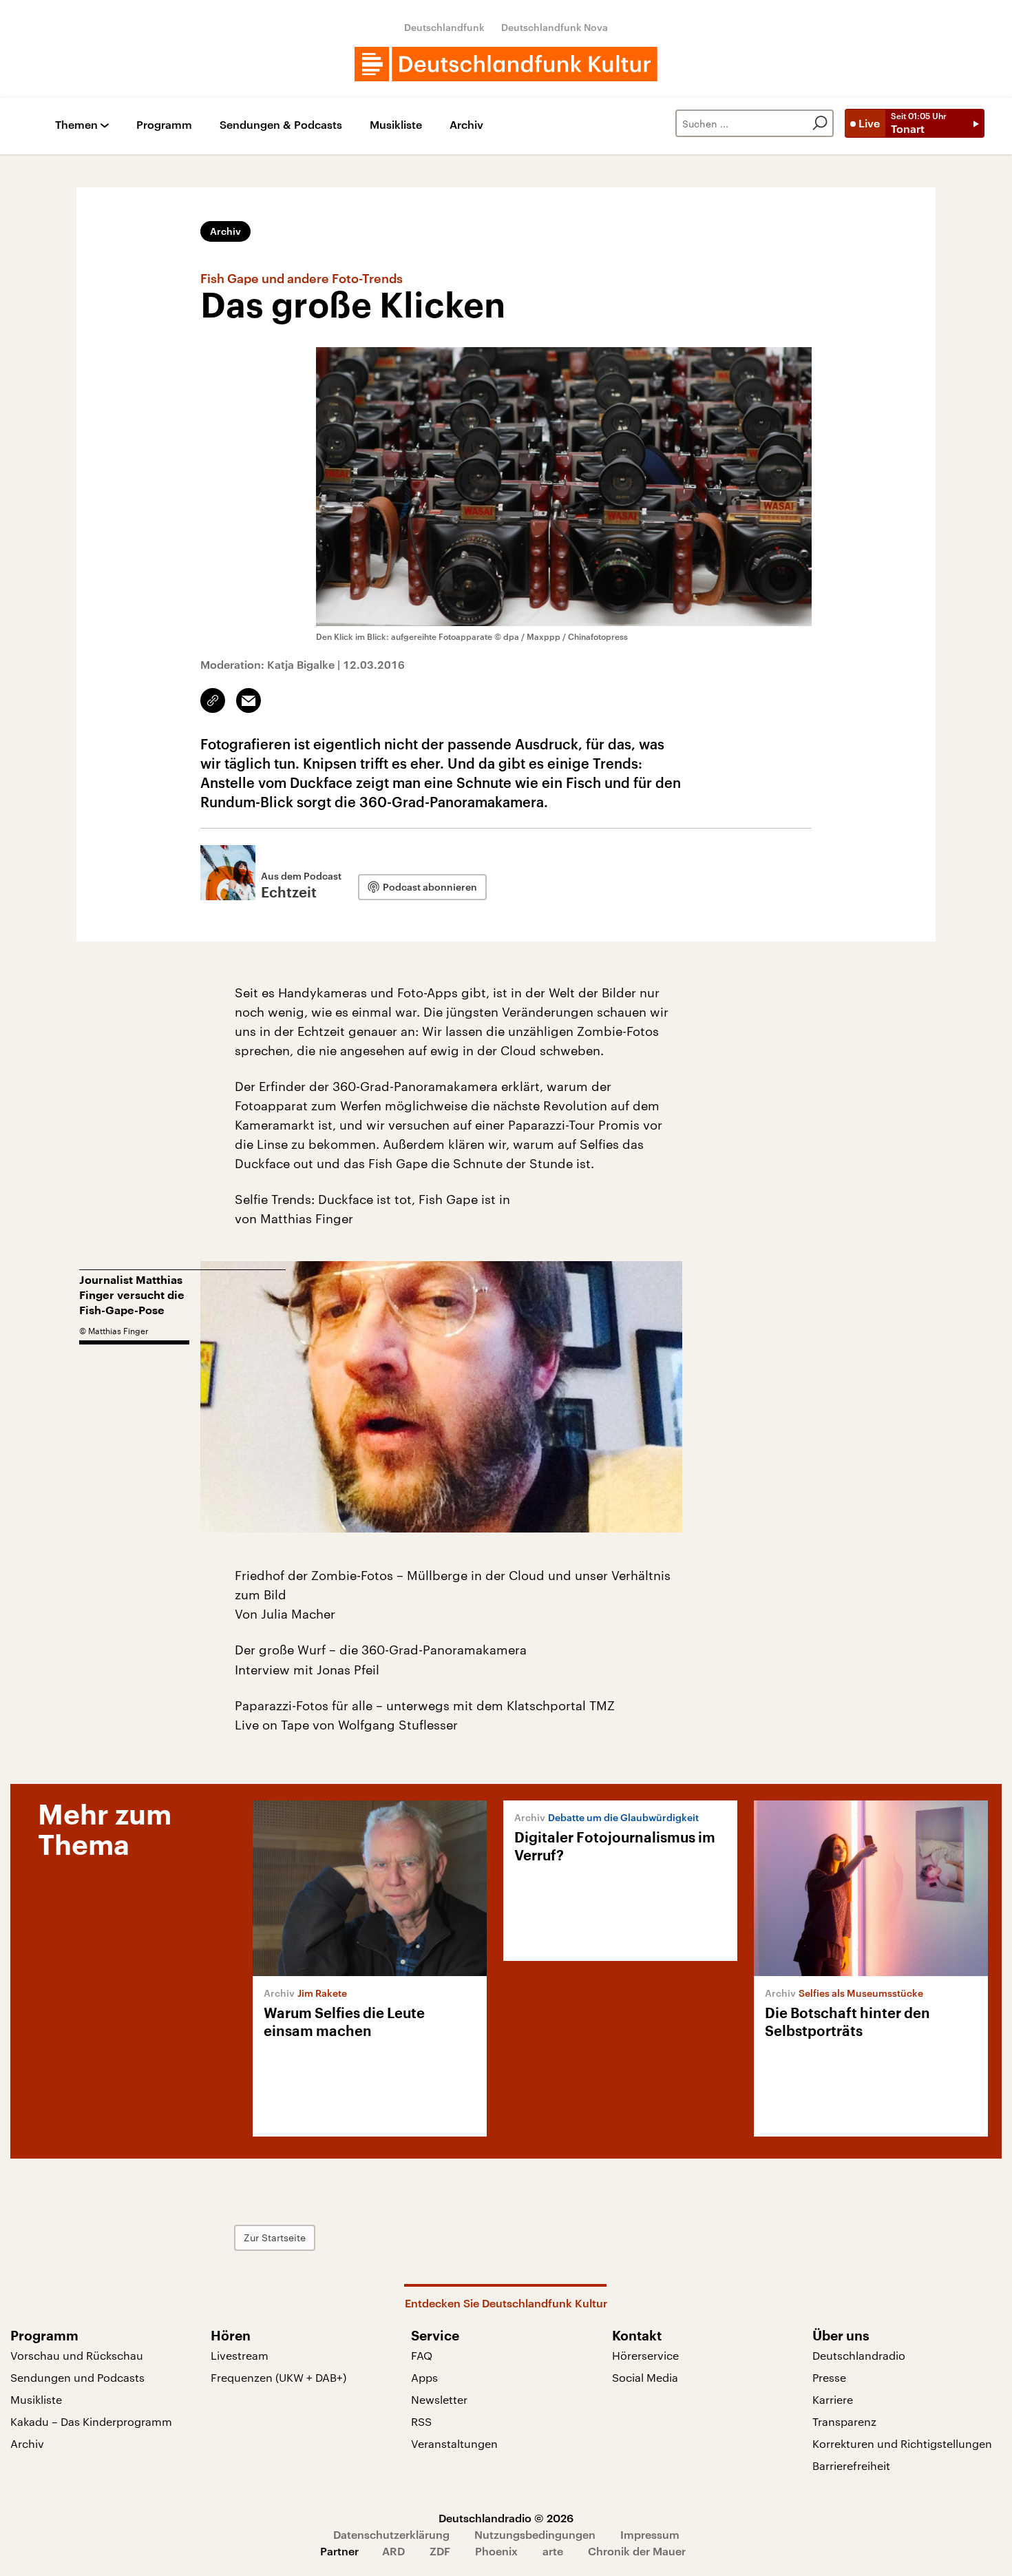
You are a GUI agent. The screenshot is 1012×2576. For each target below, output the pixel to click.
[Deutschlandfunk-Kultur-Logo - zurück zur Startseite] (506, 64)
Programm (164, 125)
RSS (421, 2421)
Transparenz (844, 2421)
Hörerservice (645, 2355)
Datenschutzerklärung (391, 2534)
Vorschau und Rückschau (77, 2355)
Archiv (466, 125)
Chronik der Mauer (637, 2551)
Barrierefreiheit (851, 2465)
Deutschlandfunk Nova (555, 27)
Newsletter (439, 2399)
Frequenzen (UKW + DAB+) (278, 2377)
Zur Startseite (275, 2237)
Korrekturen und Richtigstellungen (902, 2443)
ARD (393, 2551)
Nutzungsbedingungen (535, 2534)
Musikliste (396, 125)
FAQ (422, 2355)
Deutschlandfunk (444, 27)
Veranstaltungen (454, 2443)
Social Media (645, 2377)
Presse (829, 2377)
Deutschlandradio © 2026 (506, 2518)
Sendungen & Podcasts (281, 125)
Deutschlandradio (859, 2355)
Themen (76, 125)
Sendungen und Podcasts (77, 2377)
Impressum (650, 2534)
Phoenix (496, 2551)
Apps (424, 2377)
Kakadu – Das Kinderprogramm (91, 2421)
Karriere (833, 2399)
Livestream (240, 2355)
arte (553, 2551)
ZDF (440, 2551)
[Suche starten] (820, 123)
